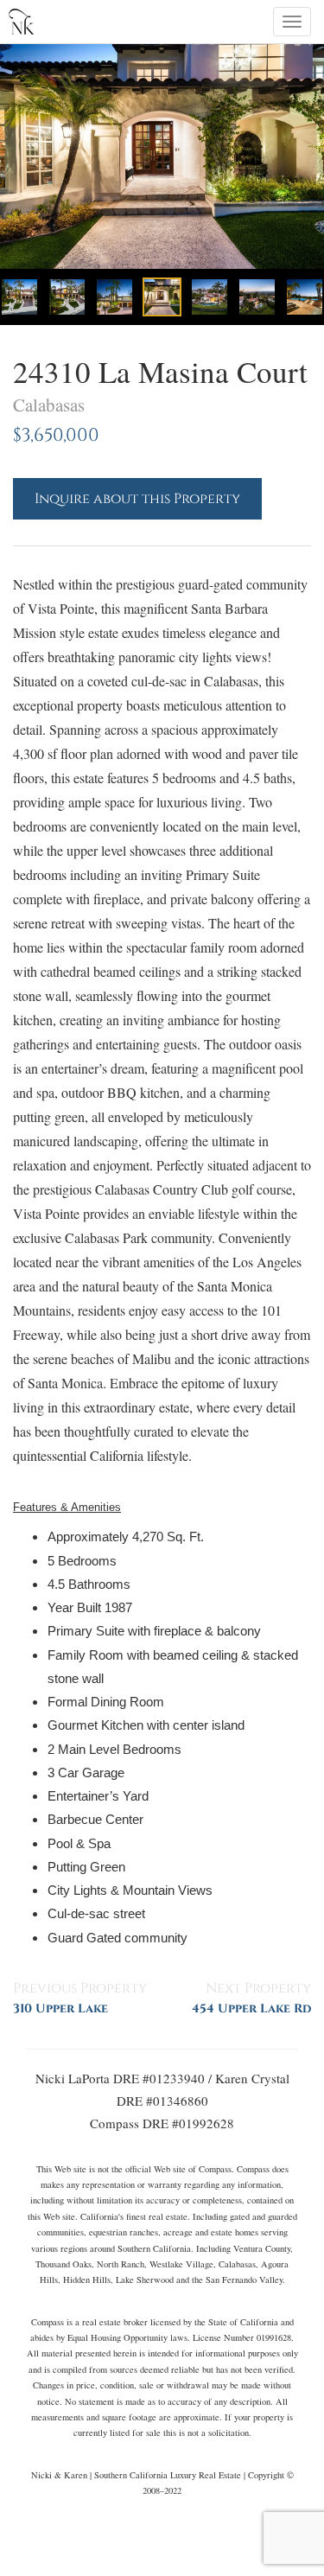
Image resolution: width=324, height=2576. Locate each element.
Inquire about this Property (137, 499)
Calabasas (49, 405)
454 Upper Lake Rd (251, 2009)
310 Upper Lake (60, 2009)
